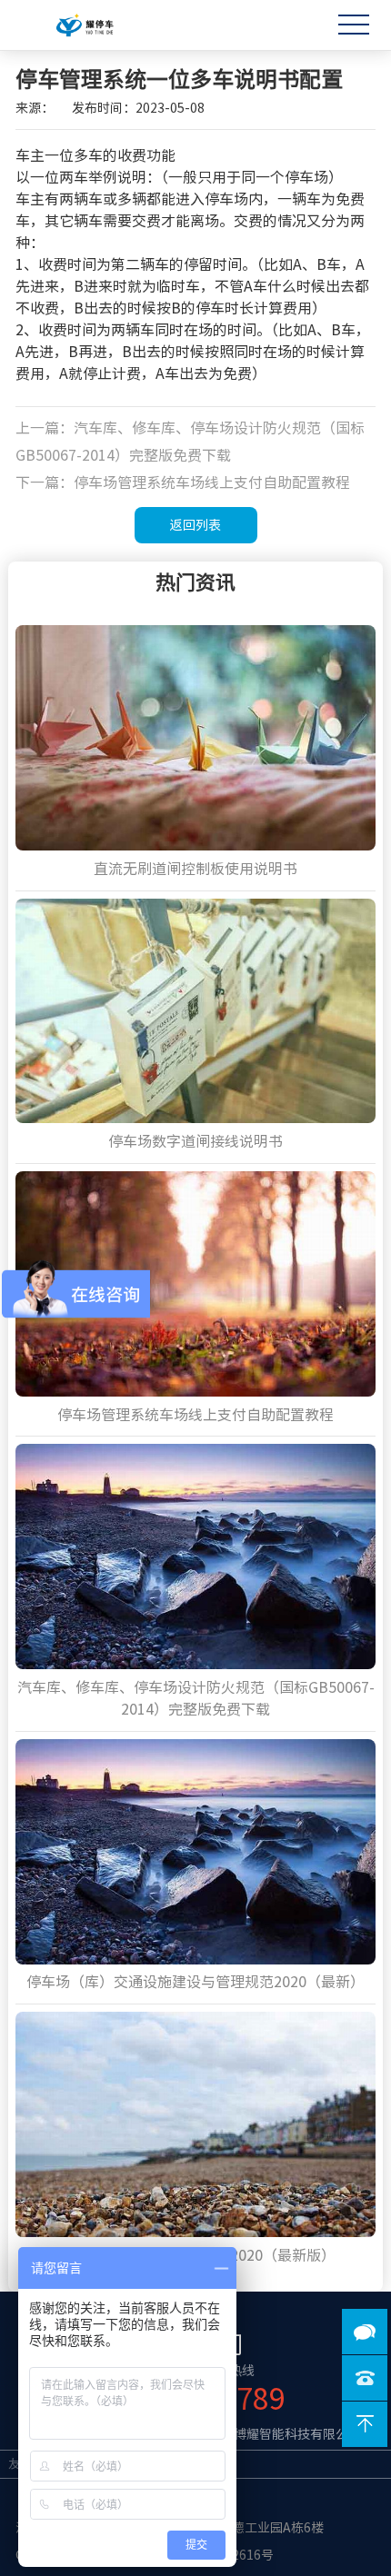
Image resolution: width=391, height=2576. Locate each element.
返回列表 (195, 525)
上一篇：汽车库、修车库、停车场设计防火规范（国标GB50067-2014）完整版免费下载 (190, 442)
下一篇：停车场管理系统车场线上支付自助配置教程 (183, 482)
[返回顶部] (365, 2424)
